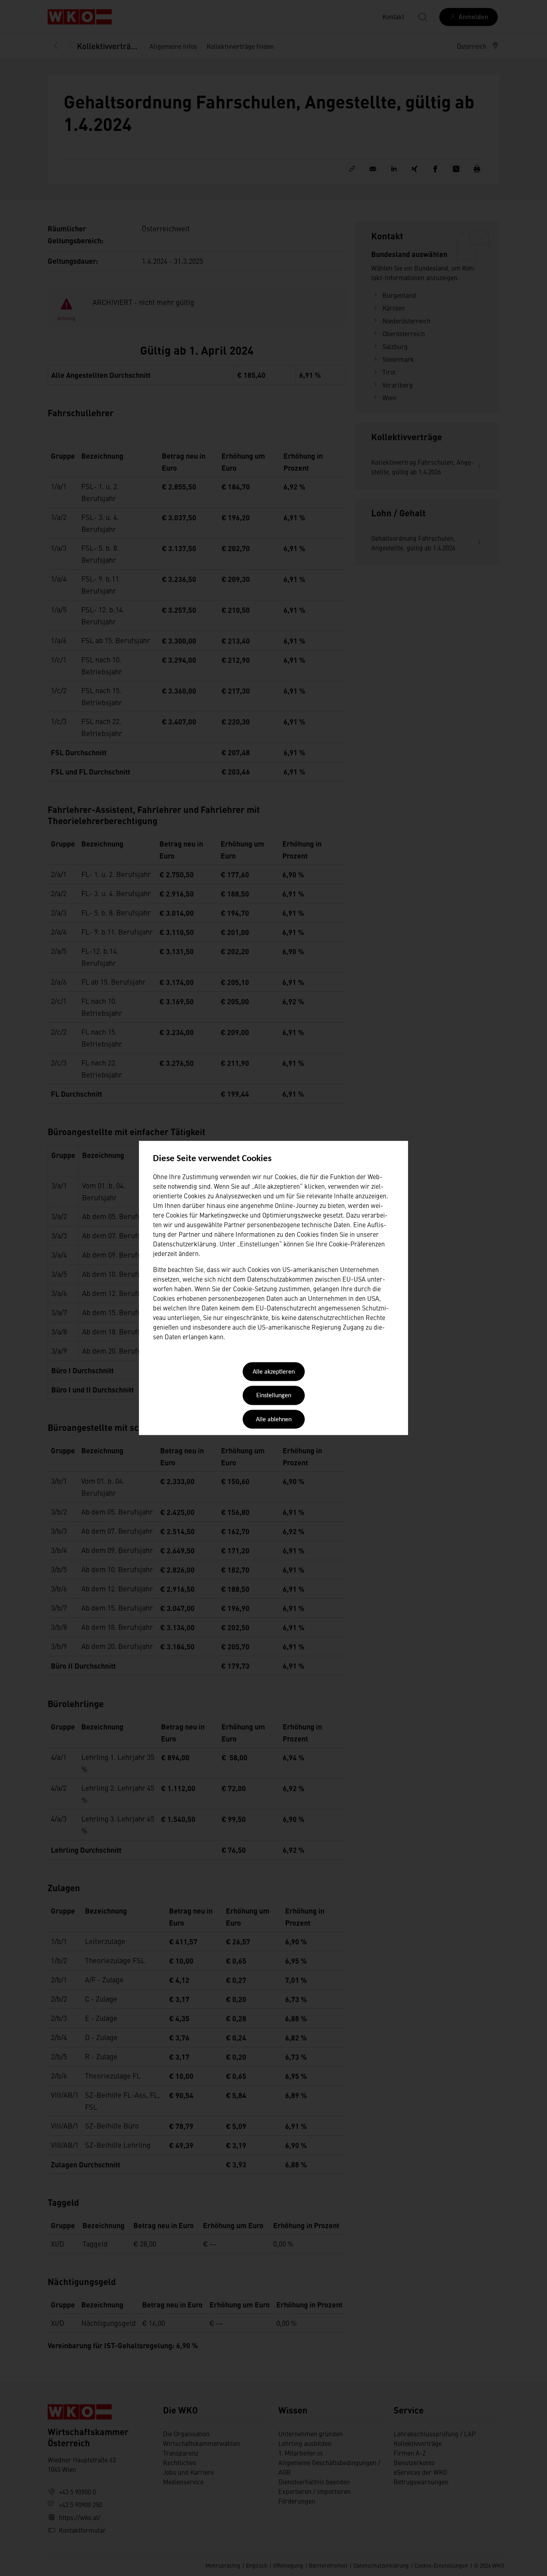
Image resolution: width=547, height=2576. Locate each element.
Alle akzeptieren (274, 1372)
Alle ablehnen (274, 1420)
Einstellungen (274, 1396)
